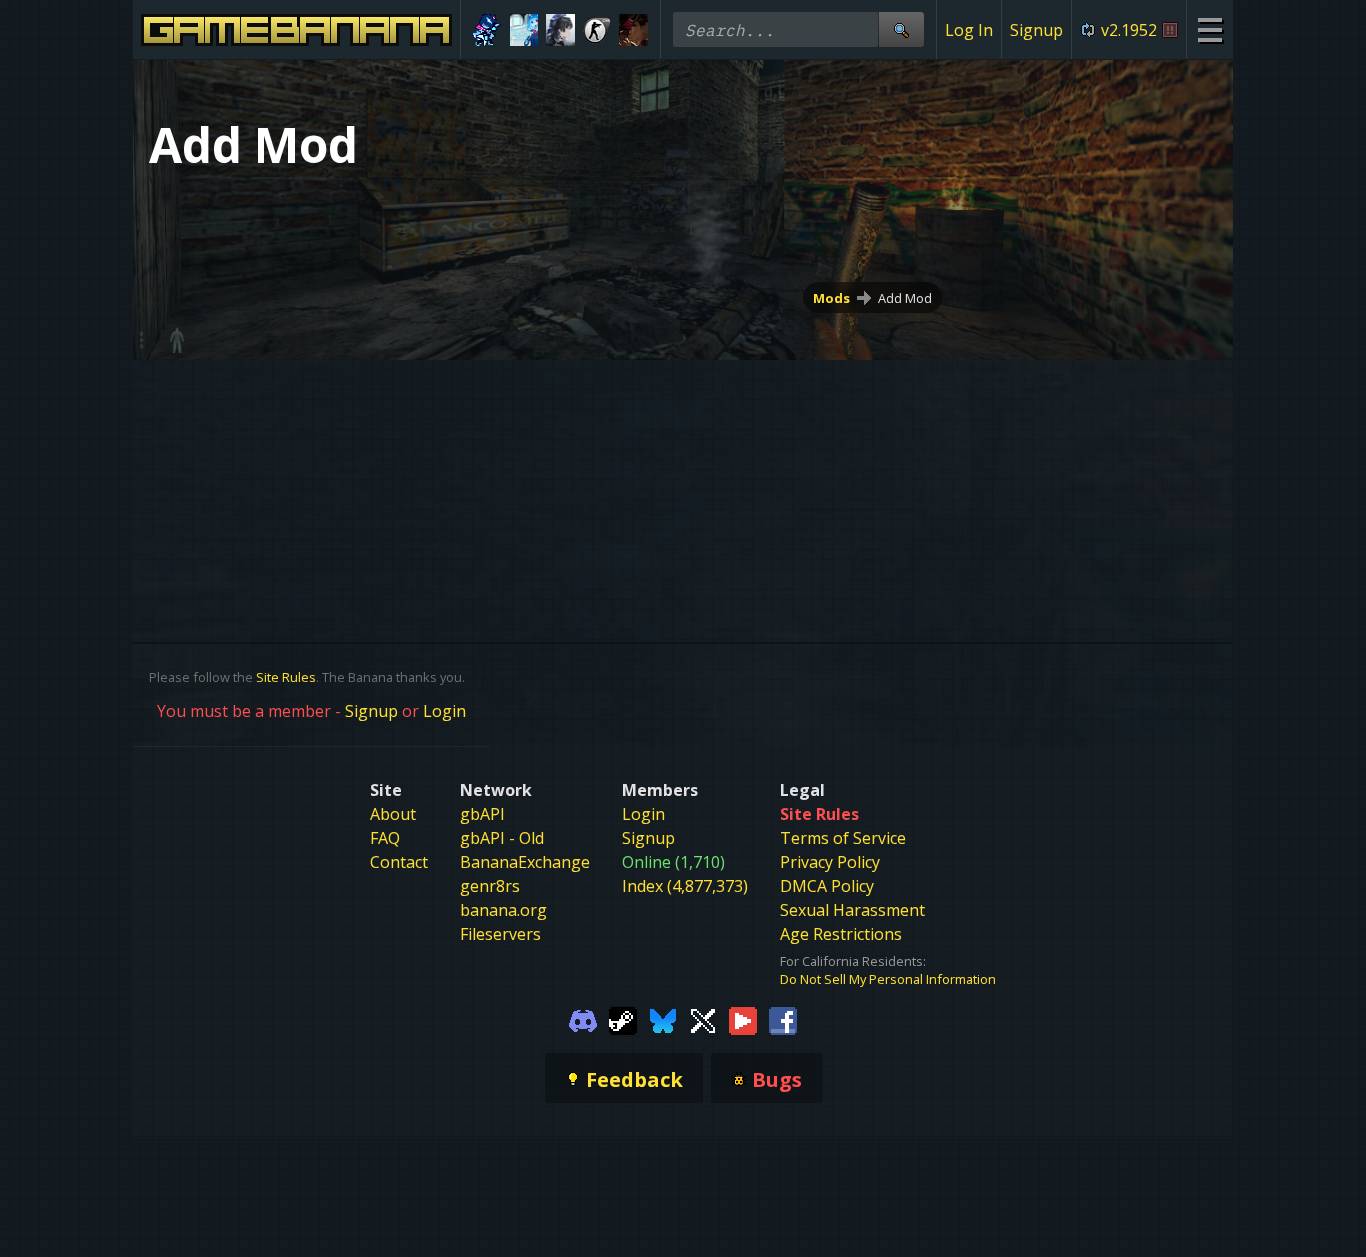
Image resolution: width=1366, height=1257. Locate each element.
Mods (831, 298)
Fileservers (500, 934)
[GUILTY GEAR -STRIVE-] (633, 30)
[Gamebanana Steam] (623, 1020)
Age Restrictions (841, 934)
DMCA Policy (827, 886)
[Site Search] (901, 29)
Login (444, 711)
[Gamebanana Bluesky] (663, 1020)
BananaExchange (525, 862)
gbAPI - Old (502, 838)
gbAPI (482, 814)
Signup (1036, 30)
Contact (399, 862)
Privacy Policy (830, 862)
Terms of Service (843, 838)
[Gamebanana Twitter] (703, 1020)
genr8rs (490, 886)
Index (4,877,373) (685, 886)
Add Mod (905, 298)
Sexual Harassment (852, 910)
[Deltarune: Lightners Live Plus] (487, 30)
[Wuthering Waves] (560, 30)
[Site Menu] (1209, 29)
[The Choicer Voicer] (524, 30)
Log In (969, 30)
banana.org (503, 910)
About (393, 814)
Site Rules (286, 677)
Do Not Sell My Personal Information (888, 979)
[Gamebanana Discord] (583, 1020)
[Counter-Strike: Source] (597, 30)
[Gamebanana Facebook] (783, 1020)
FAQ (385, 838)
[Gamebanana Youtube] (743, 1020)
